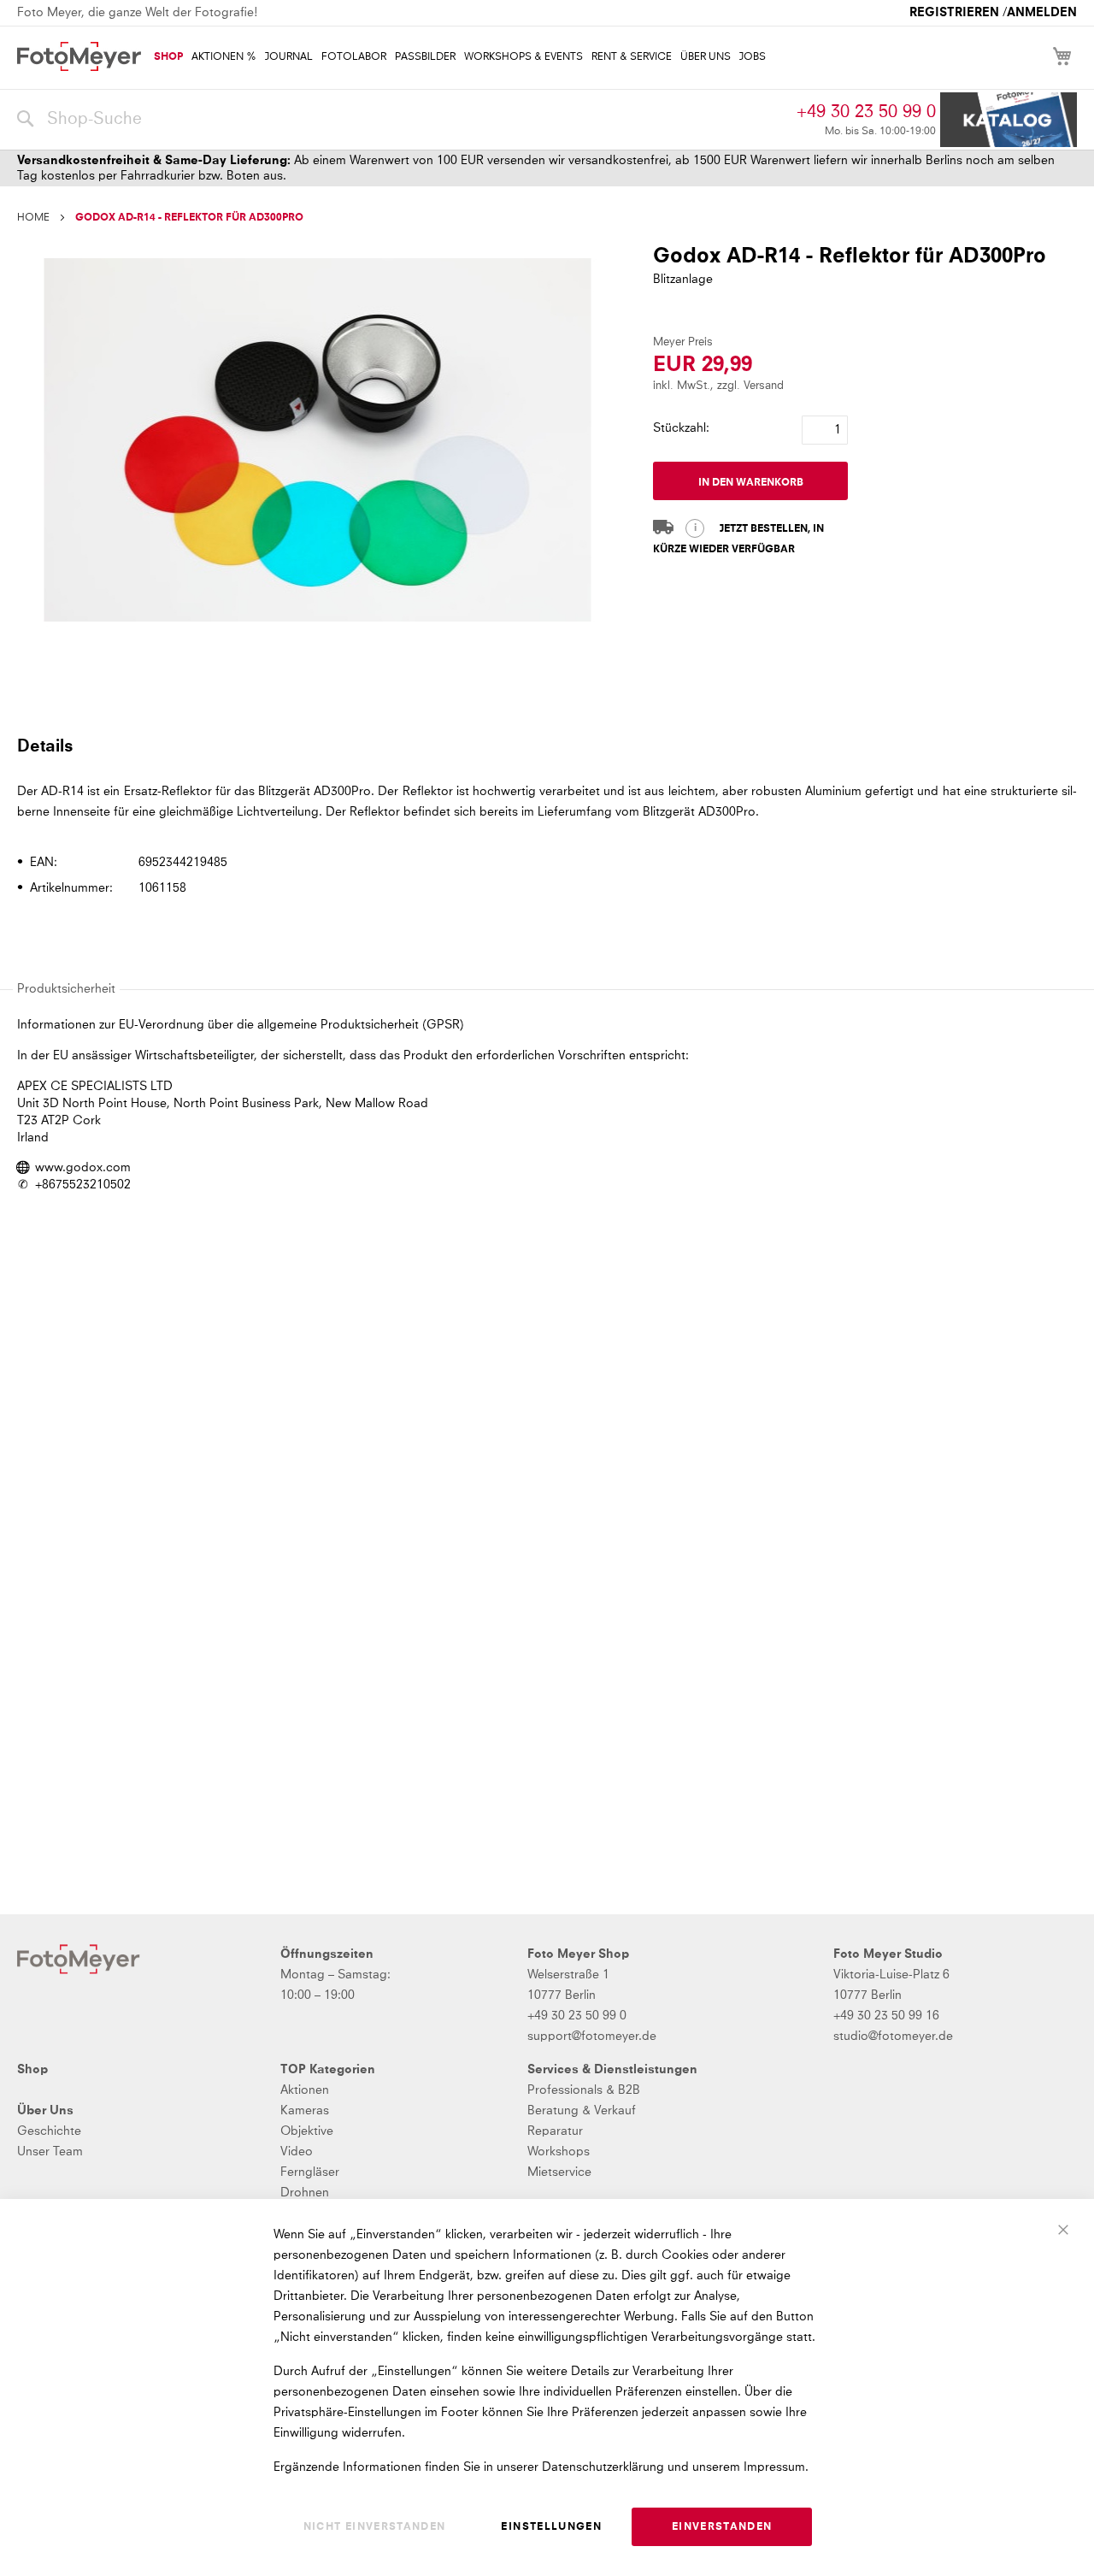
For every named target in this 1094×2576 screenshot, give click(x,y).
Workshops (559, 2152)
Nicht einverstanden (375, 2527)
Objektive (307, 2131)
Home (33, 218)
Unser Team (50, 2152)
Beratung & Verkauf (582, 2111)
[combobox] (403, 120)
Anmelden (1042, 13)
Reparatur (555, 2131)
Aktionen (305, 2090)
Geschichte (49, 2131)
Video (297, 2152)
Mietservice (559, 2172)
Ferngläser (310, 2172)
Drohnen (305, 2193)
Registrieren (954, 13)
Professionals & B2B (584, 2090)
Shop (32, 2070)
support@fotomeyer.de (592, 2037)
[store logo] (79, 56)
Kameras (305, 2111)
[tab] (545, 746)
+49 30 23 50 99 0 (866, 112)
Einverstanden (722, 2527)
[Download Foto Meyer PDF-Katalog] (1009, 120)
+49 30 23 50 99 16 (886, 2016)
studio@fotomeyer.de (893, 2037)
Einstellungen (551, 2527)
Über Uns (45, 2111)
